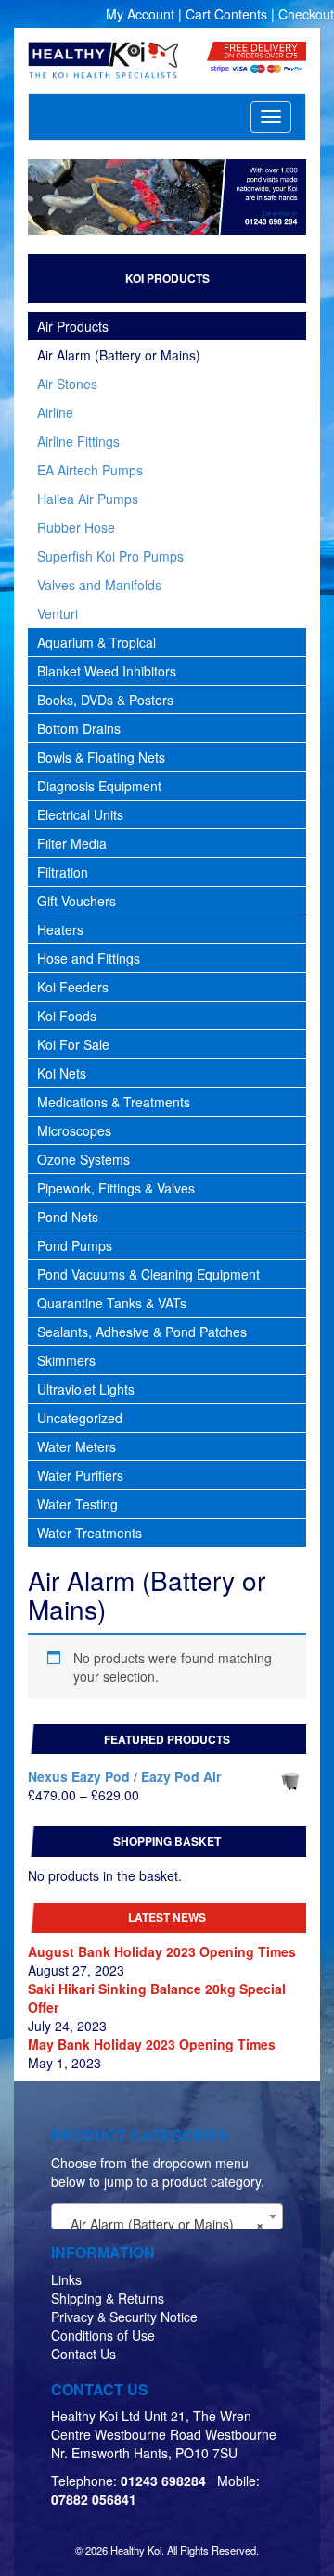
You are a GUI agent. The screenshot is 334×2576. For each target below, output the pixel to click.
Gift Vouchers (77, 901)
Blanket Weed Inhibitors (107, 671)
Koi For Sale (73, 1044)
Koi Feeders (73, 987)
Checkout (306, 14)
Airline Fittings (78, 441)
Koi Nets (62, 1073)
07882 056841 (94, 2499)
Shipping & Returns (108, 2298)
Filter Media (72, 843)
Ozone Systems (83, 1159)
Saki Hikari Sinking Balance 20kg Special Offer (157, 1998)
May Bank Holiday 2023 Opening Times (152, 2044)
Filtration (63, 872)
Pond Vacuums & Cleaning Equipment (148, 1274)
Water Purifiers (80, 1475)
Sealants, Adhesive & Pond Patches (142, 1332)
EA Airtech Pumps (90, 470)
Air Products (73, 326)
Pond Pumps (75, 1245)
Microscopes (74, 1130)
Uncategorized (80, 1418)
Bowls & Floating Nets (101, 757)
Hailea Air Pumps (88, 499)
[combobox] (167, 2216)
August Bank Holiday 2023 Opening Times (162, 1951)
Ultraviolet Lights (86, 1389)
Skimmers (66, 1360)
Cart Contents (226, 14)
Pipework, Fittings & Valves (116, 1188)
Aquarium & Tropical (96, 642)
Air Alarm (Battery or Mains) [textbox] (161, 2224)
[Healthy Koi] (103, 60)
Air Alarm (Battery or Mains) (119, 355)
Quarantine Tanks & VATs (112, 1303)
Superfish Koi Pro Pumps (110, 556)
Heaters (60, 929)
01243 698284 (163, 2481)
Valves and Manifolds (99, 585)
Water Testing (77, 1504)
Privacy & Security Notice (124, 2317)
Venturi (58, 613)
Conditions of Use (103, 2335)
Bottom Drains (79, 728)
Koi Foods (67, 1016)
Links (66, 2279)
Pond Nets (68, 1217)
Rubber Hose (76, 527)
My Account (140, 14)
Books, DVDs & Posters (105, 700)
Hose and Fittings (89, 958)
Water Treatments (90, 1533)
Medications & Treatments (114, 1102)
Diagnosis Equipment (99, 786)
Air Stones (67, 384)
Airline (55, 412)
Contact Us (83, 2354)
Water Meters (77, 1446)
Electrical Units (80, 814)
